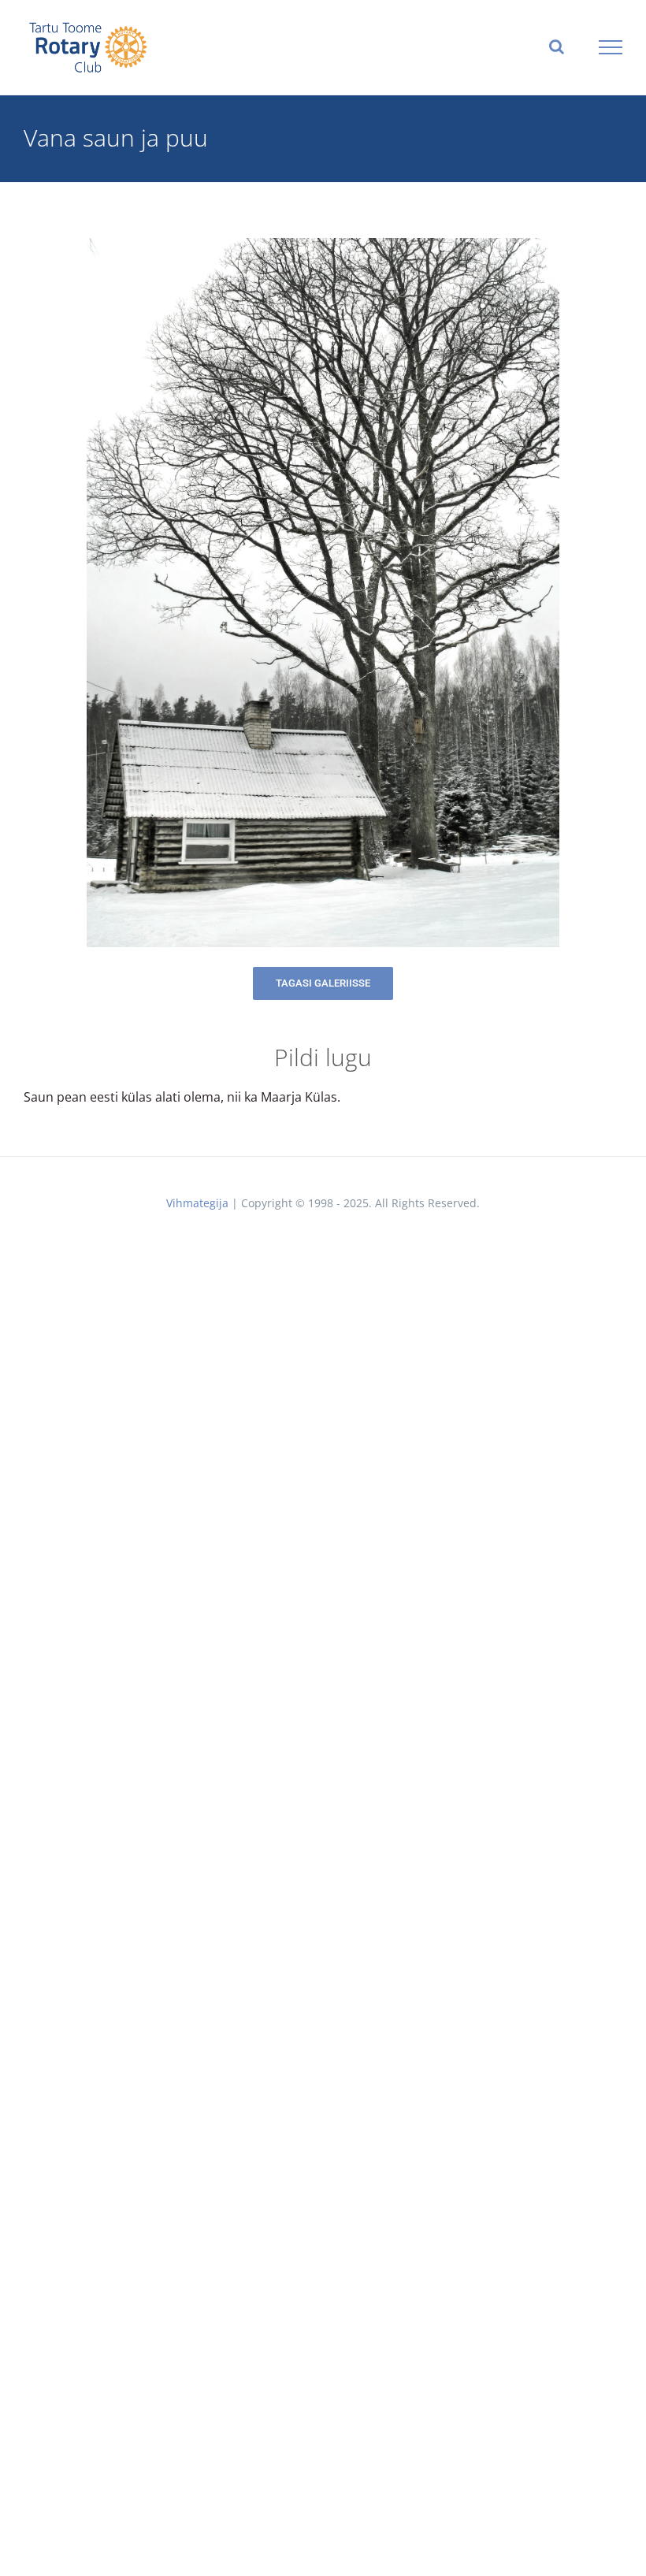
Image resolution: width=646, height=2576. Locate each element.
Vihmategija (197, 1203)
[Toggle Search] (557, 46)
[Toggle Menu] (611, 47)
